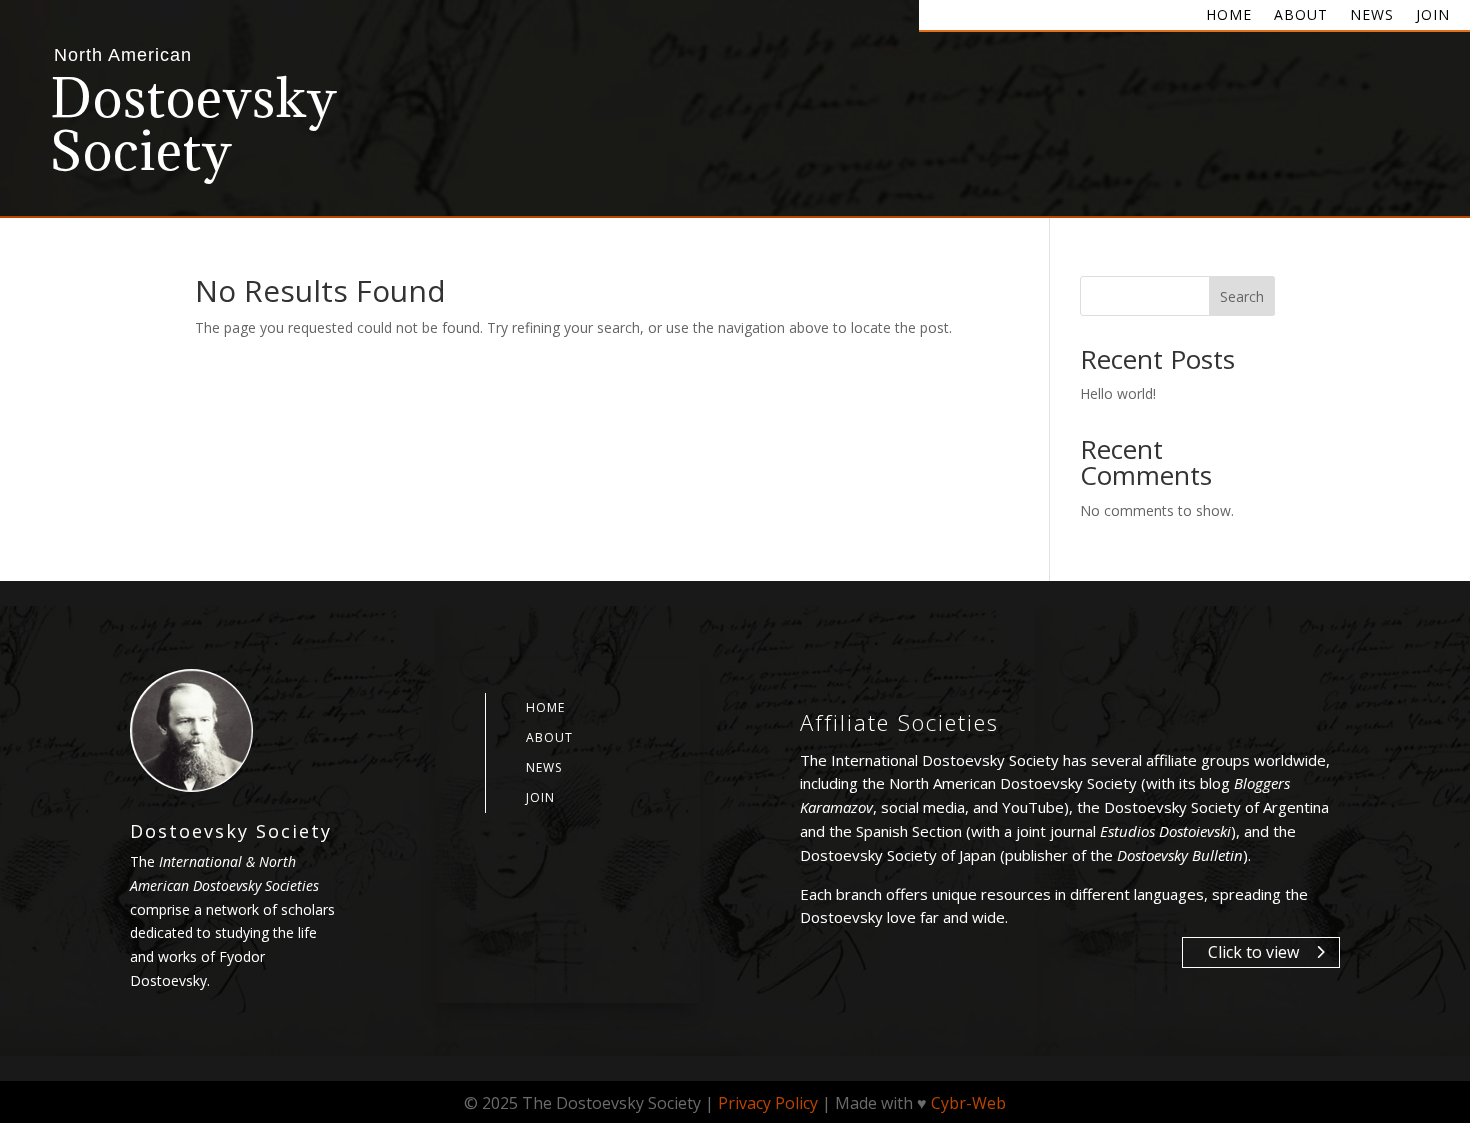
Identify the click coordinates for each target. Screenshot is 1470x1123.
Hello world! (1118, 393)
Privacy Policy (768, 1103)
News (1372, 16)
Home (1229, 16)
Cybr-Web (968, 1103)
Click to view (1253, 952)
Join (1433, 16)
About (1301, 16)
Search (1242, 296)
